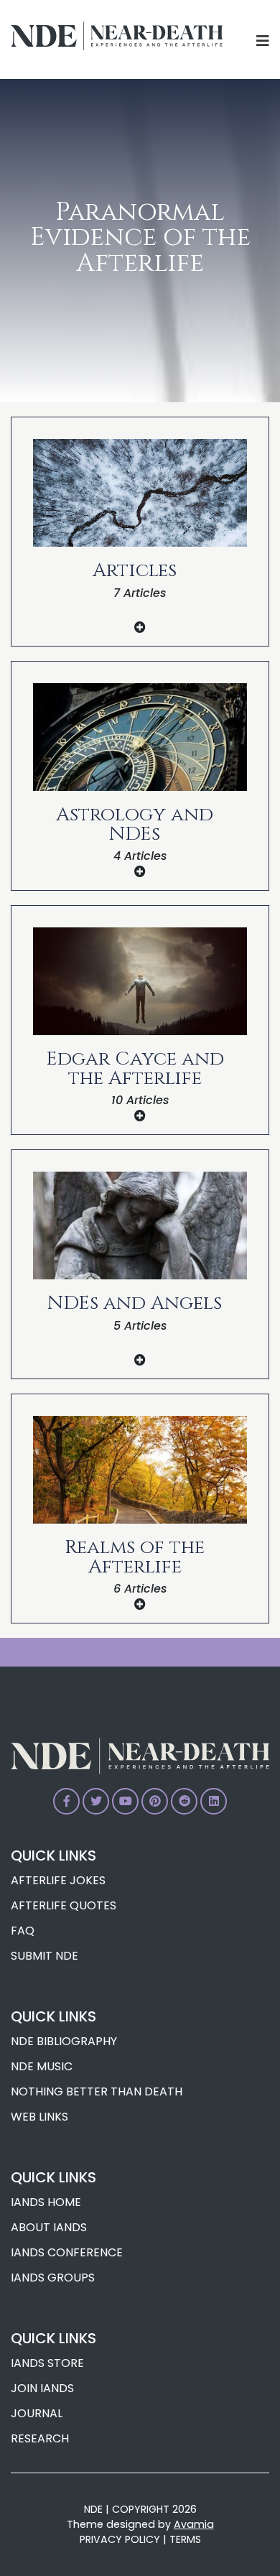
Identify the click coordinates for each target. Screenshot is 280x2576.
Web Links (39, 2117)
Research (40, 2438)
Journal (37, 2413)
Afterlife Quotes (64, 1905)
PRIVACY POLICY (120, 2539)
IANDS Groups (53, 2278)
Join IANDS (42, 2388)
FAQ (23, 1931)
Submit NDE (45, 1956)
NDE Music (42, 2066)
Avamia (194, 2524)
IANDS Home (46, 2202)
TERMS (185, 2539)
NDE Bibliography (64, 2041)
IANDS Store (47, 2363)
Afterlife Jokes (58, 1880)
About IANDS (49, 2227)
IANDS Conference (67, 2252)
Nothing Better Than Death (97, 2091)
